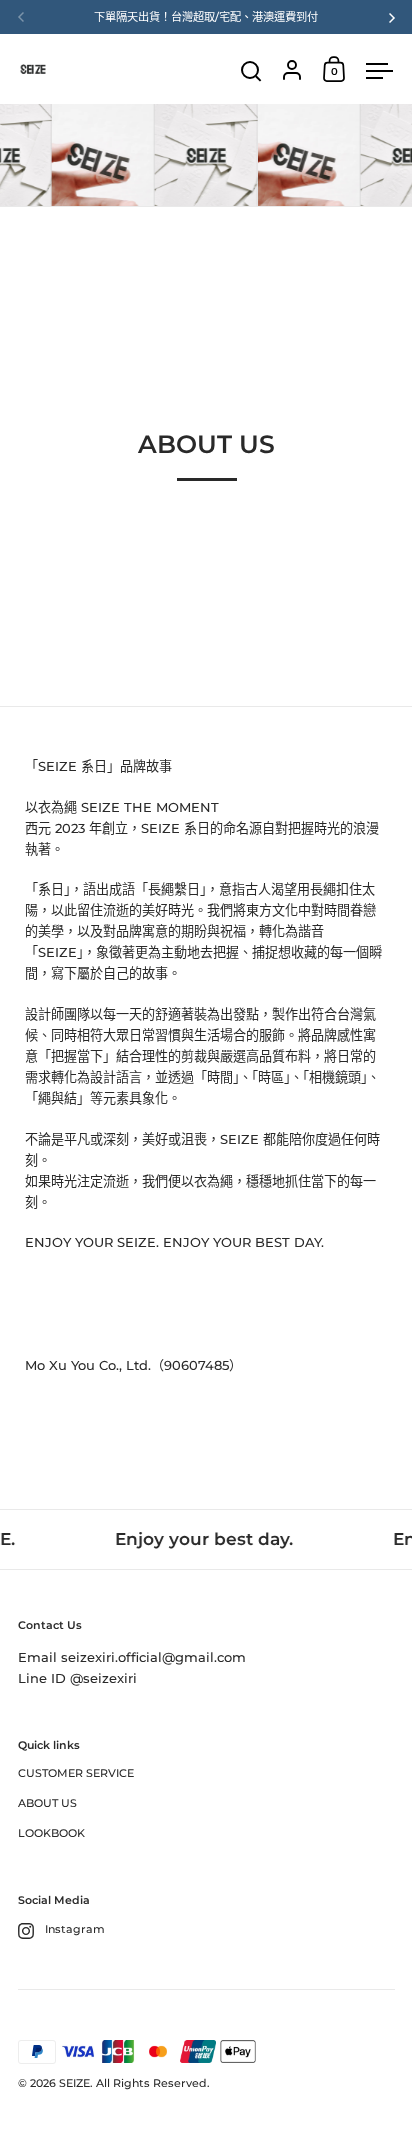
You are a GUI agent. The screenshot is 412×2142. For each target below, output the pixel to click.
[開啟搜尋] (251, 71)
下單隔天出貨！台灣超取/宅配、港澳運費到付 (206, 17)
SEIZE (74, 2083)
